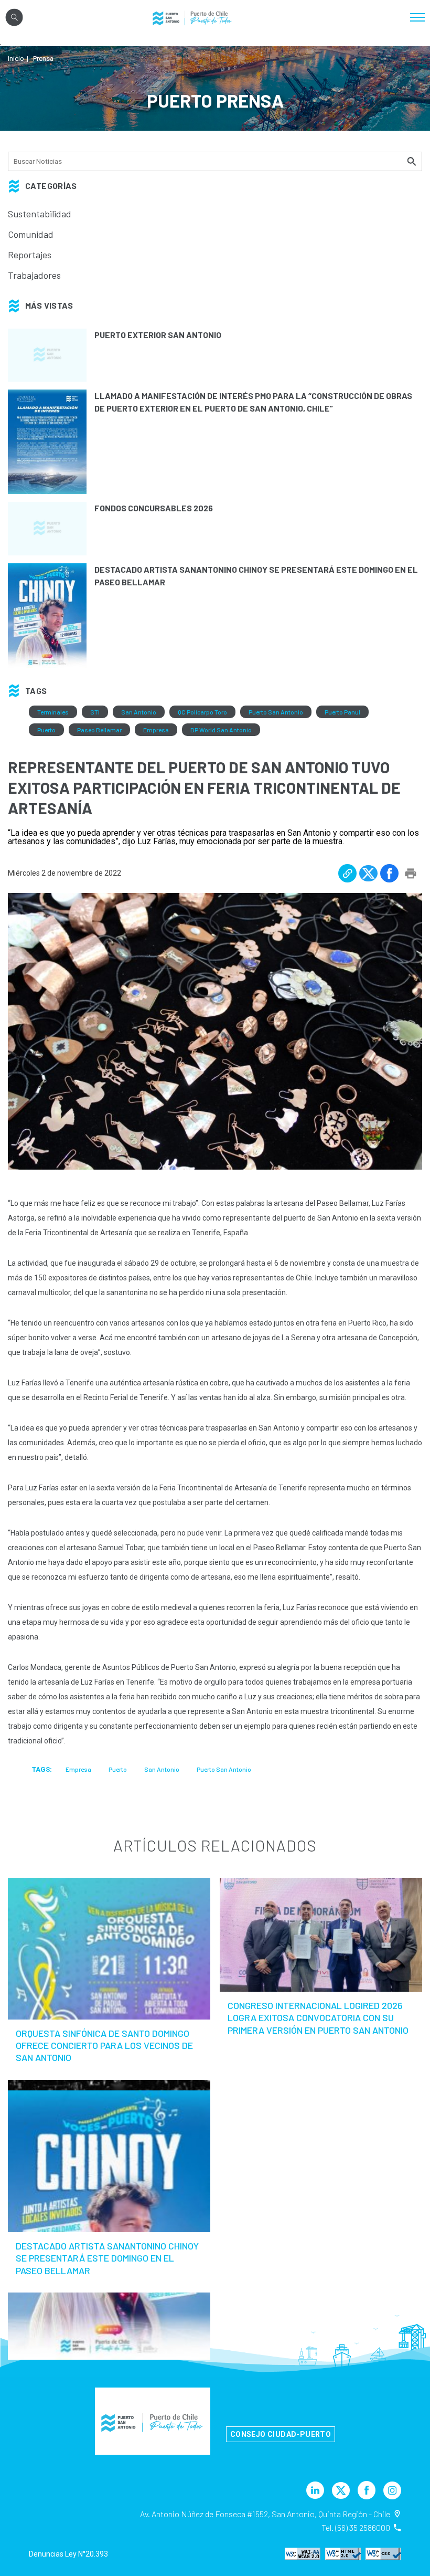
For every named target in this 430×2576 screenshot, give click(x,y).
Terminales (53, 712)
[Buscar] (413, 161)
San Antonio (139, 712)
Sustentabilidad (40, 214)
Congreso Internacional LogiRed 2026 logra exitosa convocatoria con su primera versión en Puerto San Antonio (318, 2018)
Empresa (156, 730)
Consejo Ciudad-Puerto (281, 2434)
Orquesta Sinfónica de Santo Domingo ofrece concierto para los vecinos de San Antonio (104, 2046)
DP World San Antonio (221, 730)
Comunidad (31, 234)
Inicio (16, 59)
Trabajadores (34, 275)
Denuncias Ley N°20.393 (68, 2554)
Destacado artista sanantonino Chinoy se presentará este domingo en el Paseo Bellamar (107, 2258)
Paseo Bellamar (99, 730)
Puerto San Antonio (276, 712)
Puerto (46, 730)
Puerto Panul (342, 712)
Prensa (43, 59)
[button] (347, 873)
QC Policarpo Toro (202, 712)
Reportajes (30, 255)
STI (95, 712)
